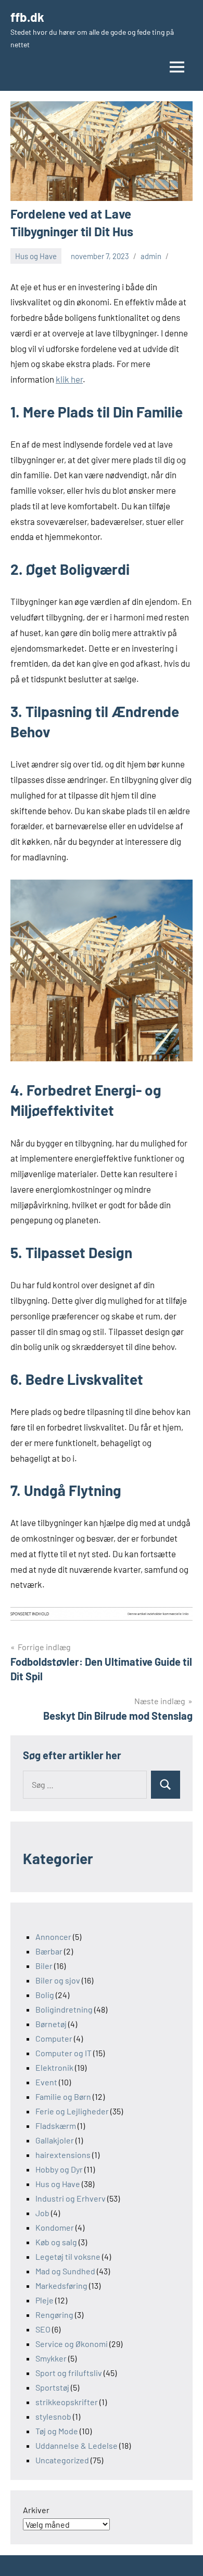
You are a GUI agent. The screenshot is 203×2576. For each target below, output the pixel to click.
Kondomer (55, 2227)
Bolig (45, 1995)
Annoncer (53, 1937)
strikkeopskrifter (67, 2402)
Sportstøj (52, 2387)
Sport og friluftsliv (69, 2373)
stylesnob (53, 2416)
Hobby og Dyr (59, 2169)
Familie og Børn (63, 2096)
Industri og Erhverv (71, 2198)
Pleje (45, 2300)
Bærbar (49, 1951)
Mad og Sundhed (65, 2271)
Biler (44, 1966)
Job (42, 2213)
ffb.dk (27, 17)
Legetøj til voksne (68, 2256)
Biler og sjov (58, 1980)
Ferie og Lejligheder (72, 2111)
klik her (69, 379)
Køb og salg (56, 2242)
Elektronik (54, 2067)
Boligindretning (64, 2009)
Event (46, 2082)
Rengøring (54, 2315)
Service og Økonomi (72, 2344)
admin (151, 256)
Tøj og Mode (57, 2431)
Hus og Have (36, 256)
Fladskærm (56, 2126)
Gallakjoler (55, 2140)
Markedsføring (61, 2285)
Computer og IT (64, 2053)
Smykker (51, 2358)
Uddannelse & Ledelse (77, 2445)
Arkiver (36, 2510)
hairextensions (63, 2155)
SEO (43, 2329)
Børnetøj (51, 2024)
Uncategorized (62, 2460)
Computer (54, 2038)
